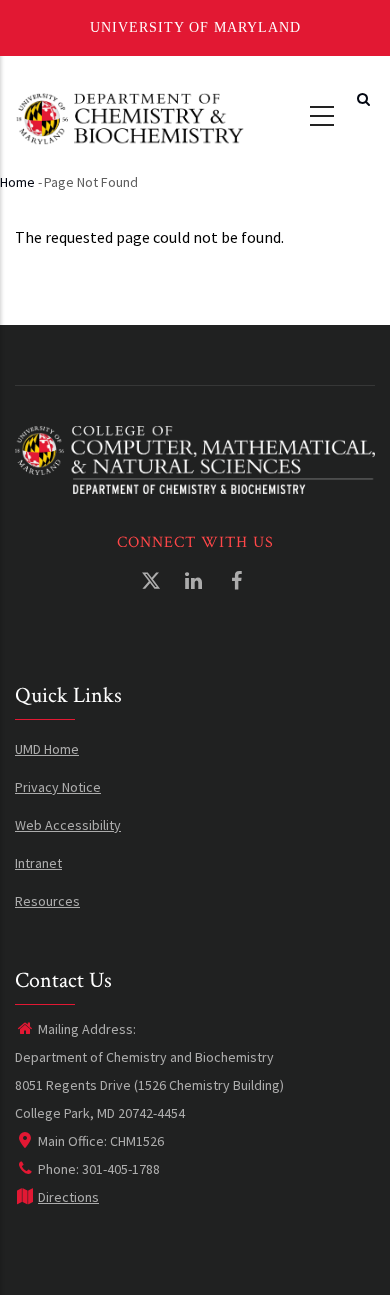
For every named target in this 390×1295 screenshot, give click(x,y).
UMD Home (47, 749)
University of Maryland (195, 27)
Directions (68, 1197)
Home (17, 182)
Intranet (38, 863)
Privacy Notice (58, 787)
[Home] (130, 116)
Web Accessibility (68, 825)
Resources (47, 901)
